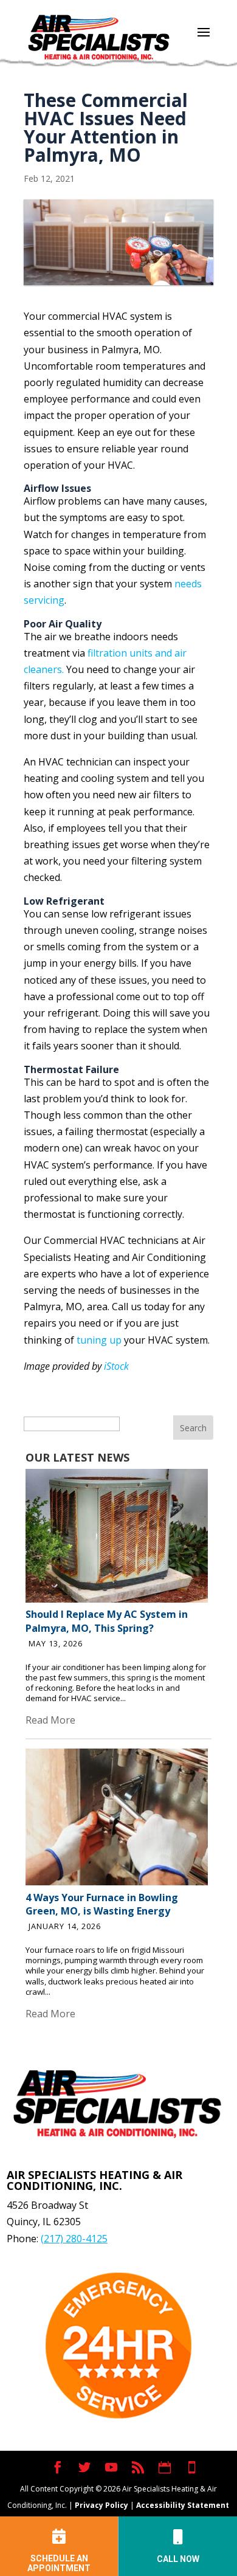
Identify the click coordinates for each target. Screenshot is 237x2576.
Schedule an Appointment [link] (59, 2563)
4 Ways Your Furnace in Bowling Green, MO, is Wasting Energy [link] (102, 1904)
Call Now (178, 2559)
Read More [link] (50, 1720)
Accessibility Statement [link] (183, 2505)
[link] (117, 1599)
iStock (116, 1366)
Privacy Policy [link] (101, 2505)
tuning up (99, 1340)
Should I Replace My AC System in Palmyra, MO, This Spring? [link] (107, 1621)
